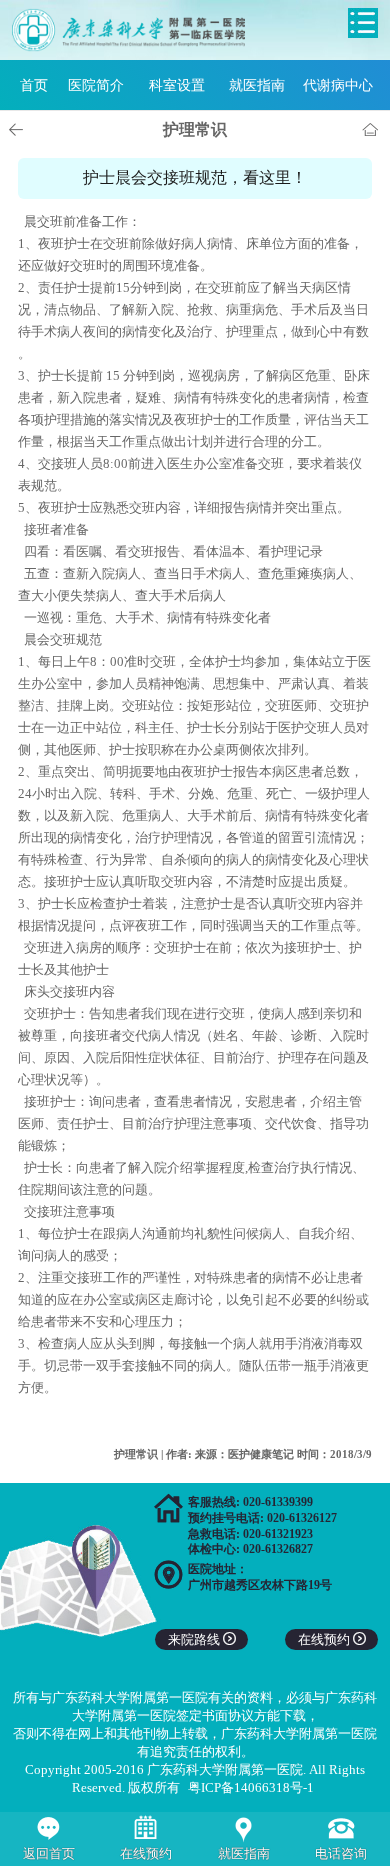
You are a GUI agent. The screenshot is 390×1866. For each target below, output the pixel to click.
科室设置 (177, 85)
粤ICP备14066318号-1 (251, 1787)
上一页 (19, 130)
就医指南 (257, 85)
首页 (34, 85)
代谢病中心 (338, 85)
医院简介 (96, 85)
